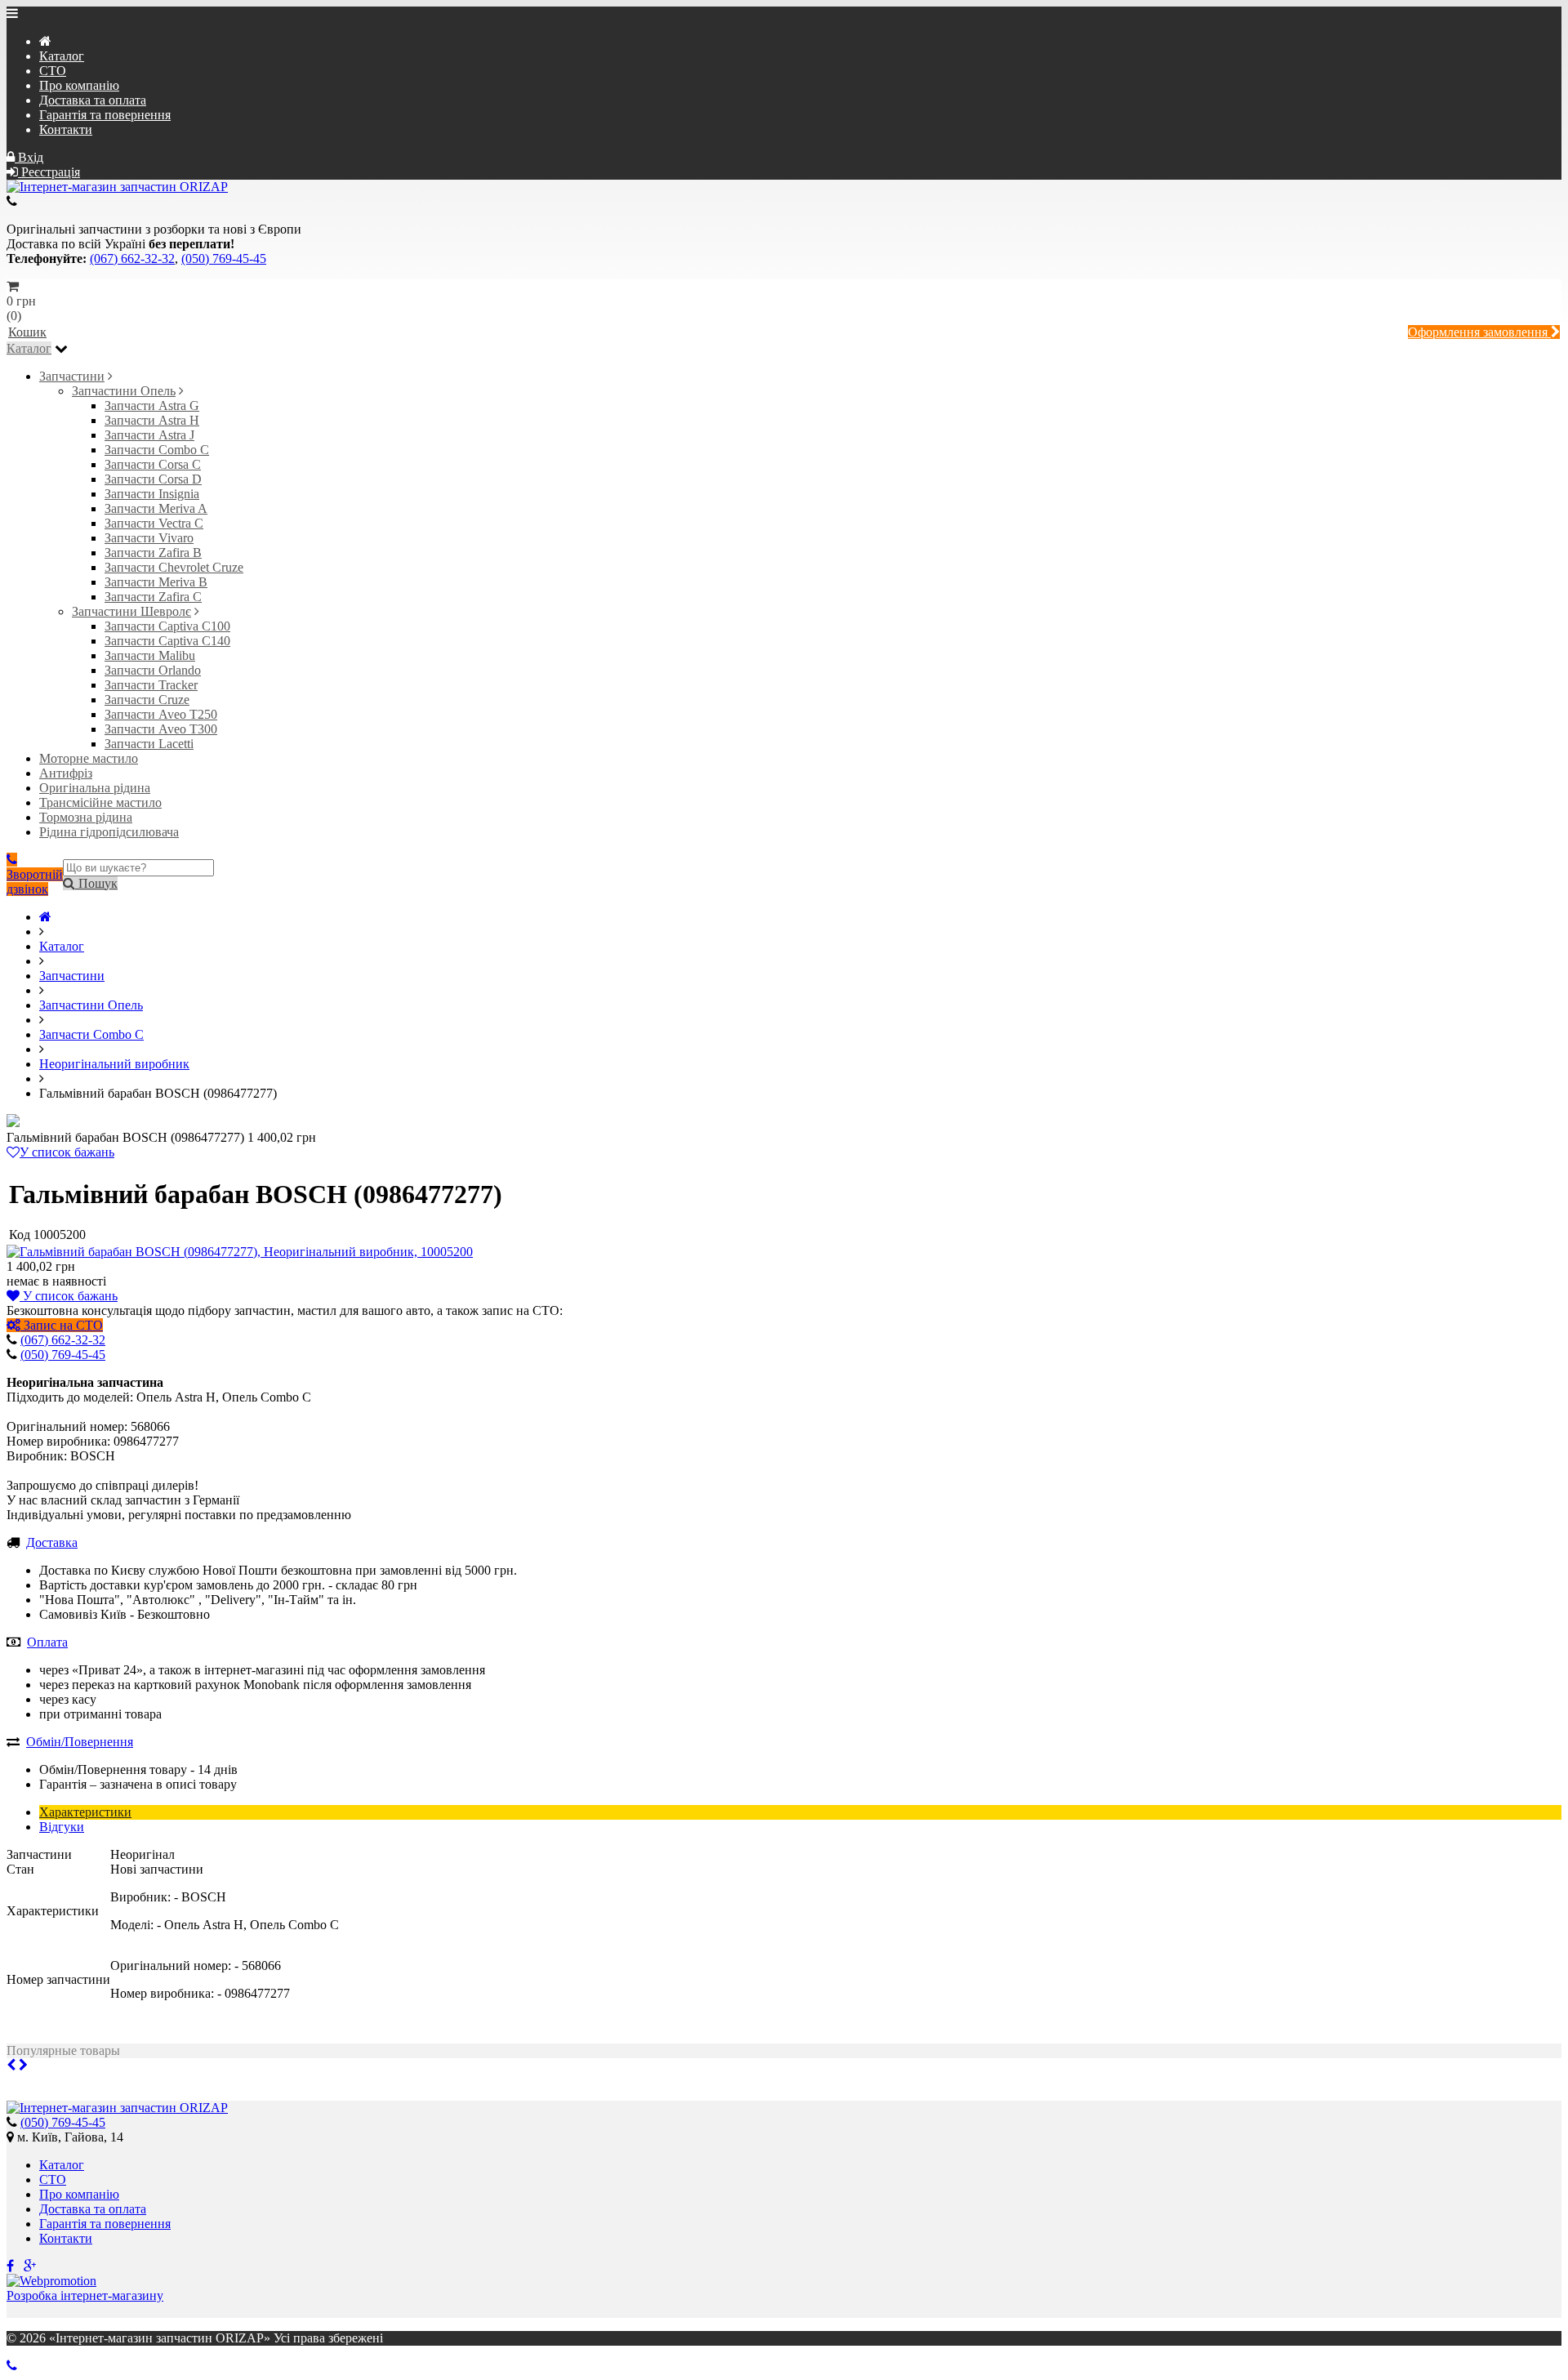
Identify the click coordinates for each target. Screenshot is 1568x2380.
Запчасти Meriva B (156, 582)
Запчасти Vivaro (149, 538)
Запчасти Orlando (153, 670)
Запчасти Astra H (152, 420)
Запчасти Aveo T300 (161, 729)
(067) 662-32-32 (132, 259)
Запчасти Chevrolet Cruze (174, 567)
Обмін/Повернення (80, 1742)
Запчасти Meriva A (156, 508)
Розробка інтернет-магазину (85, 2295)
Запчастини (72, 376)
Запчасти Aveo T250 (161, 714)
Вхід (29, 157)
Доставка (52, 1542)
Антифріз (66, 773)
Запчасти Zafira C (153, 597)
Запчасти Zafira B (153, 553)
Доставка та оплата (93, 100)
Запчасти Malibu (150, 655)
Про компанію (79, 85)
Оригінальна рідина (95, 788)
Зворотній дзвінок (35, 882)
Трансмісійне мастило (100, 802)
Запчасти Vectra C (154, 523)
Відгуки (62, 1827)
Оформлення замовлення (1479, 332)
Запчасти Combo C (157, 450)
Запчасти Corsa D (153, 479)
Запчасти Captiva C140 (167, 641)
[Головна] (45, 917)
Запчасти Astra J (149, 435)
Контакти (66, 129)
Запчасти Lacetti (149, 744)
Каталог (62, 56)
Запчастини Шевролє (131, 611)
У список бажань (67, 1152)
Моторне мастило (89, 758)
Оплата (47, 1642)
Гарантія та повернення (105, 115)
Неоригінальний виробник (114, 1064)
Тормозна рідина (86, 817)
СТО (53, 71)
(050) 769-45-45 (224, 259)
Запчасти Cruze (147, 700)
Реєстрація (49, 172)
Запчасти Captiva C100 (167, 626)
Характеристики (85, 1812)
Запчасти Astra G (152, 406)
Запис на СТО (62, 1325)
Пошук (96, 883)
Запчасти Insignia (152, 494)
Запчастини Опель (124, 391)
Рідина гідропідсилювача (109, 832)
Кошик (27, 332)
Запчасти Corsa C (153, 464)
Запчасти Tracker (151, 685)
